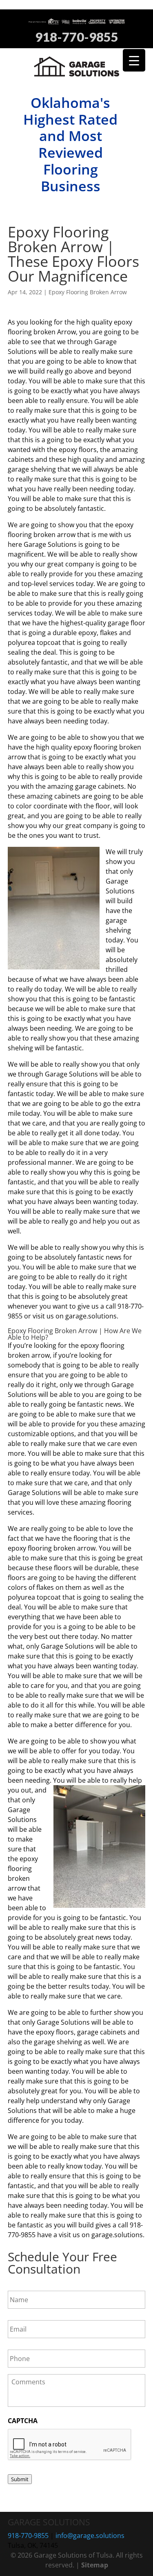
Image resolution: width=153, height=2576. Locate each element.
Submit (20, 2479)
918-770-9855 (77, 37)
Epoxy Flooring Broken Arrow (88, 292)
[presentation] (70, 2445)
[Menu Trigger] (134, 60)
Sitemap (95, 2565)
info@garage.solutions (90, 2536)
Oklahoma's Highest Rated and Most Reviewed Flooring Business (70, 144)
